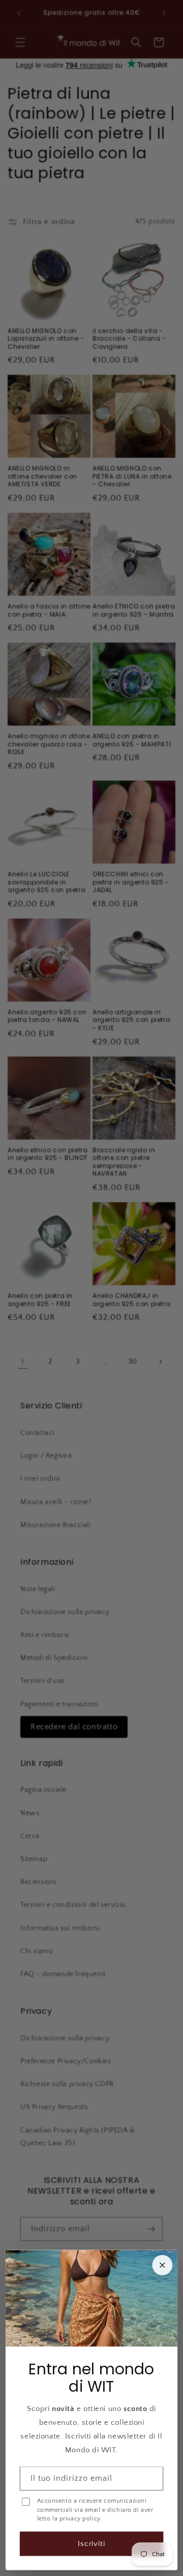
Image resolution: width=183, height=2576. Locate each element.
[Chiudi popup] (162, 2265)
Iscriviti (92, 2544)
